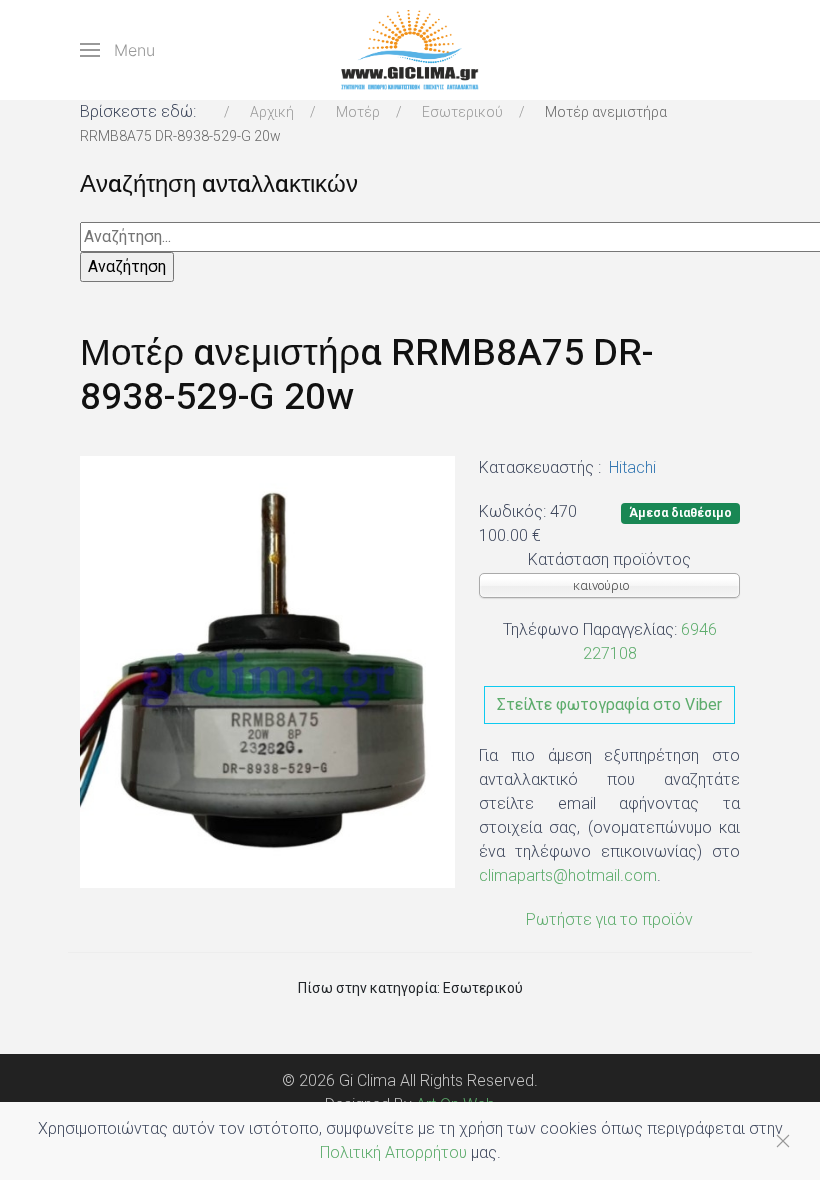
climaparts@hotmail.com (568, 875)
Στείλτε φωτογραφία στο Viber (609, 704)
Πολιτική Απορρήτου (393, 1152)
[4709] (267, 671)
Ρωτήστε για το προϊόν (609, 919)
